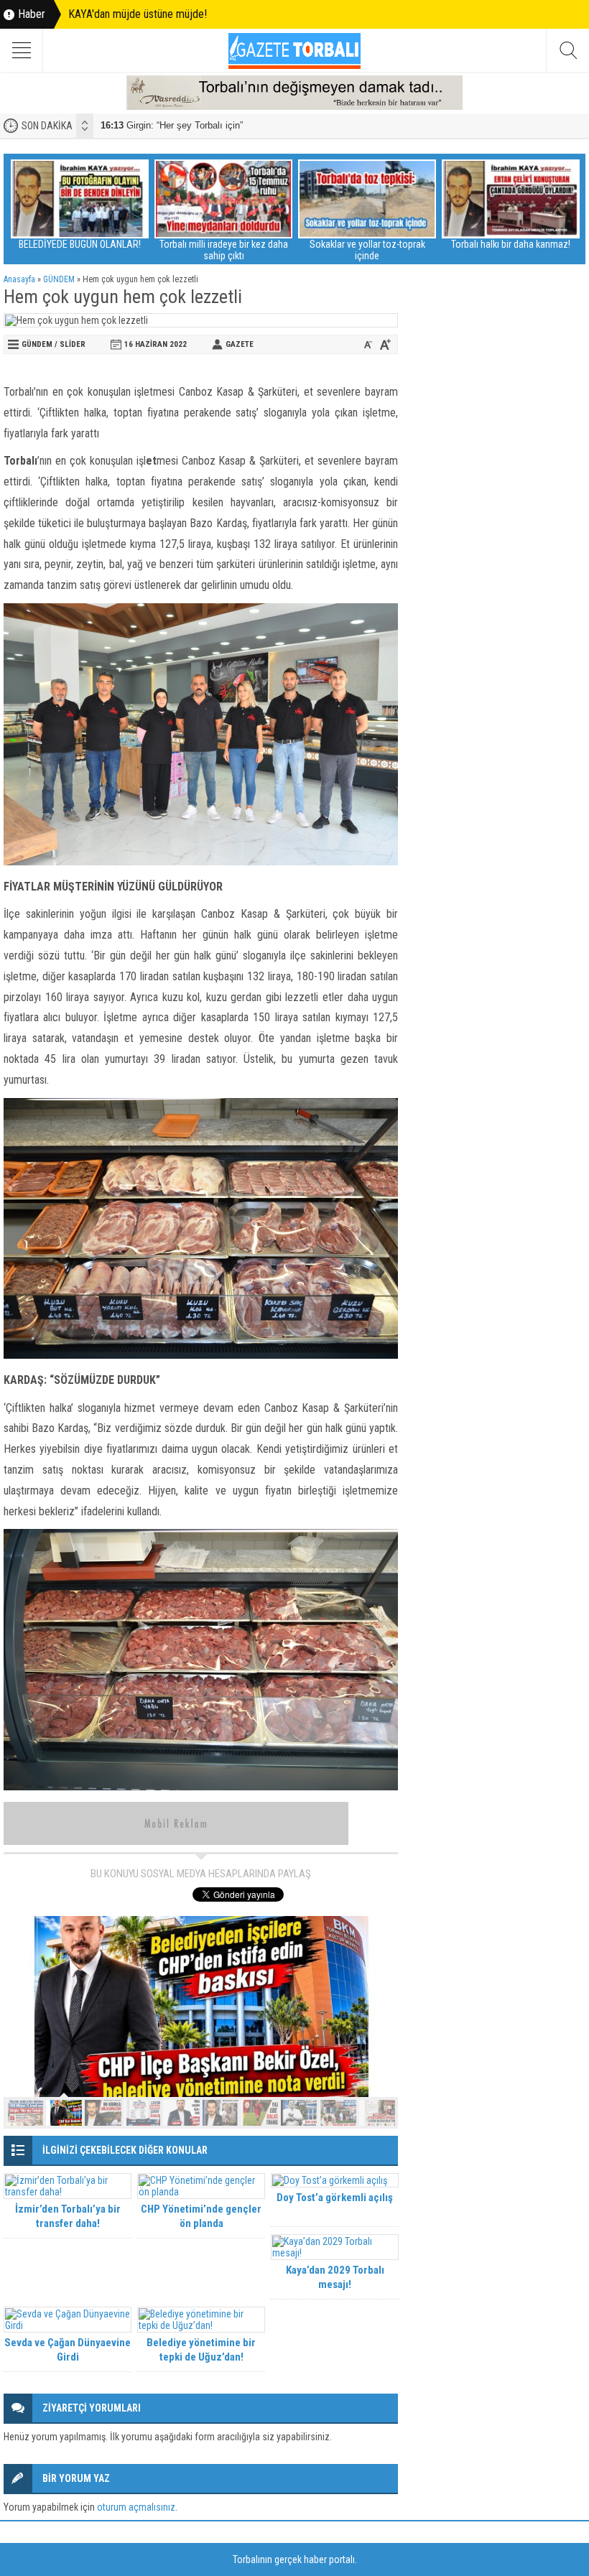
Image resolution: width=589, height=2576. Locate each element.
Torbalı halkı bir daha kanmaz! (511, 244)
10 (377, 2113)
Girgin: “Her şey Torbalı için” (172, 125)
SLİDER (73, 344)
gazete (240, 344)
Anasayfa (19, 279)
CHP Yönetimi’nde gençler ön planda (201, 2216)
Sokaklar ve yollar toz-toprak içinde (367, 250)
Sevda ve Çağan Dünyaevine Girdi (68, 2350)
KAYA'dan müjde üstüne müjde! (138, 14)
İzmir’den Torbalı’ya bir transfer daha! (68, 2216)
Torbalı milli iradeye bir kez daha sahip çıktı (224, 250)
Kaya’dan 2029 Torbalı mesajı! (335, 2277)
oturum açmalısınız (136, 2507)
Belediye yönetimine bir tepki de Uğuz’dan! (201, 2350)
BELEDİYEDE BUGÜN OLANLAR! (80, 244)
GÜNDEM (59, 279)
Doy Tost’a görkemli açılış (335, 2198)
